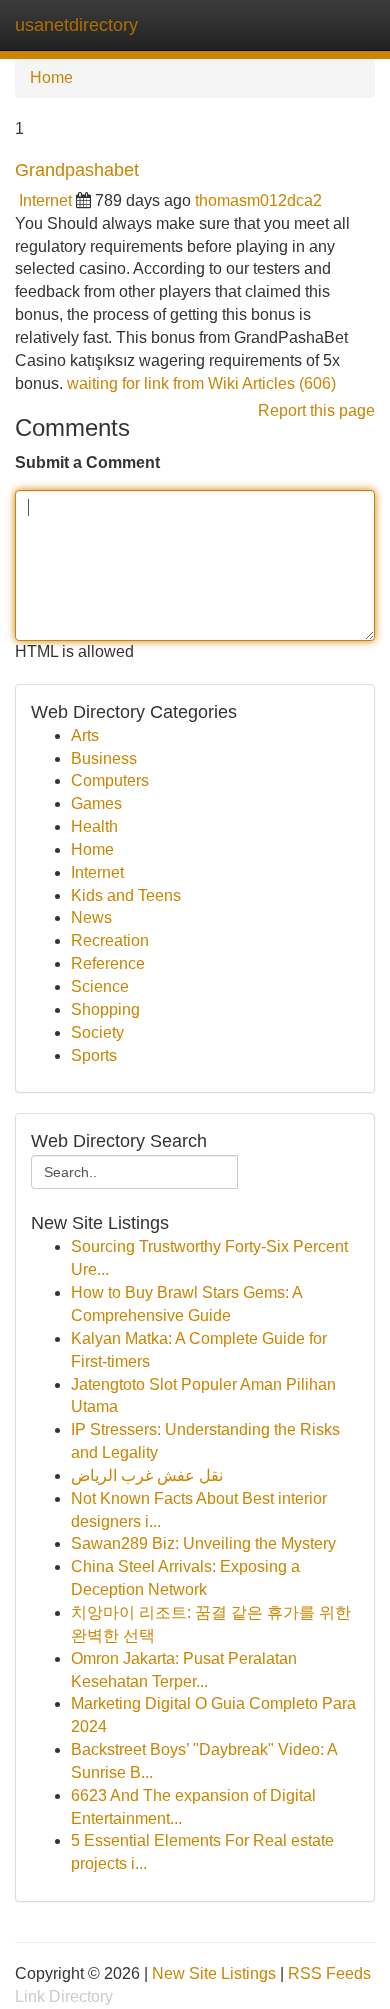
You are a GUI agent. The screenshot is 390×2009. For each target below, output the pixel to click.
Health (94, 826)
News (91, 917)
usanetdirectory (76, 25)
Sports (94, 1055)
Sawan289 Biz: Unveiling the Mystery (203, 1543)
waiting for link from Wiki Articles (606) (201, 383)
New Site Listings (214, 1973)
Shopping (105, 1009)
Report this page (316, 410)
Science (100, 986)
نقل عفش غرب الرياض (147, 1475)
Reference (108, 963)
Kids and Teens (126, 895)
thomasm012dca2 (258, 200)
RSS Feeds (329, 1973)
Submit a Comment (87, 462)
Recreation (110, 940)
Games (96, 803)
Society (97, 1032)
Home (51, 77)
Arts (85, 735)
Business (104, 758)
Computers (110, 780)
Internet (45, 200)
